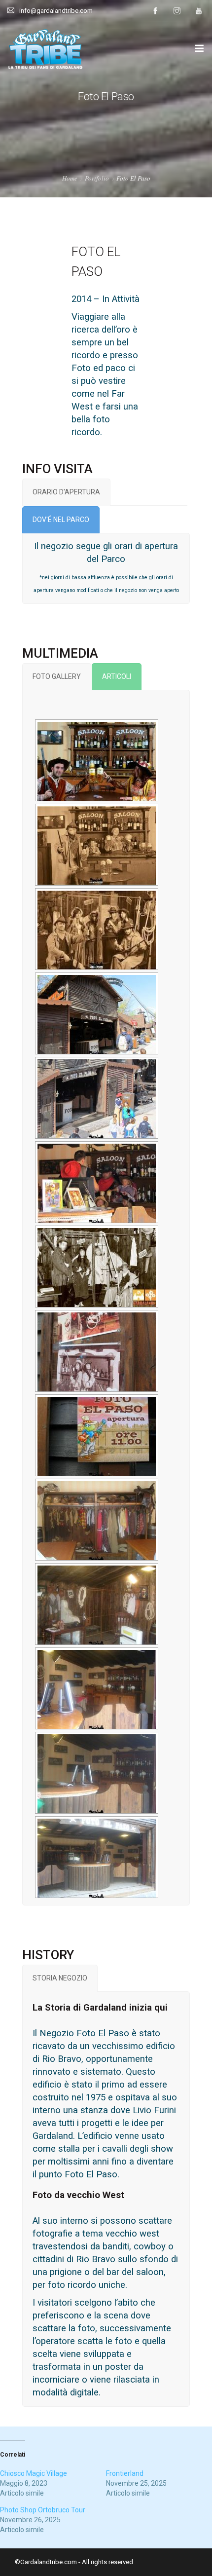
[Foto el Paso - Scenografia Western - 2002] (97, 1521)
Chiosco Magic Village (34, 2473)
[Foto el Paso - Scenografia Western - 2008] (97, 1352)
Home (70, 178)
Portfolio (97, 178)
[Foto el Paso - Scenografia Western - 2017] (97, 761)
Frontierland (125, 2473)
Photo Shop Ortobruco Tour (43, 2510)
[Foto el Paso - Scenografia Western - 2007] (97, 1436)
